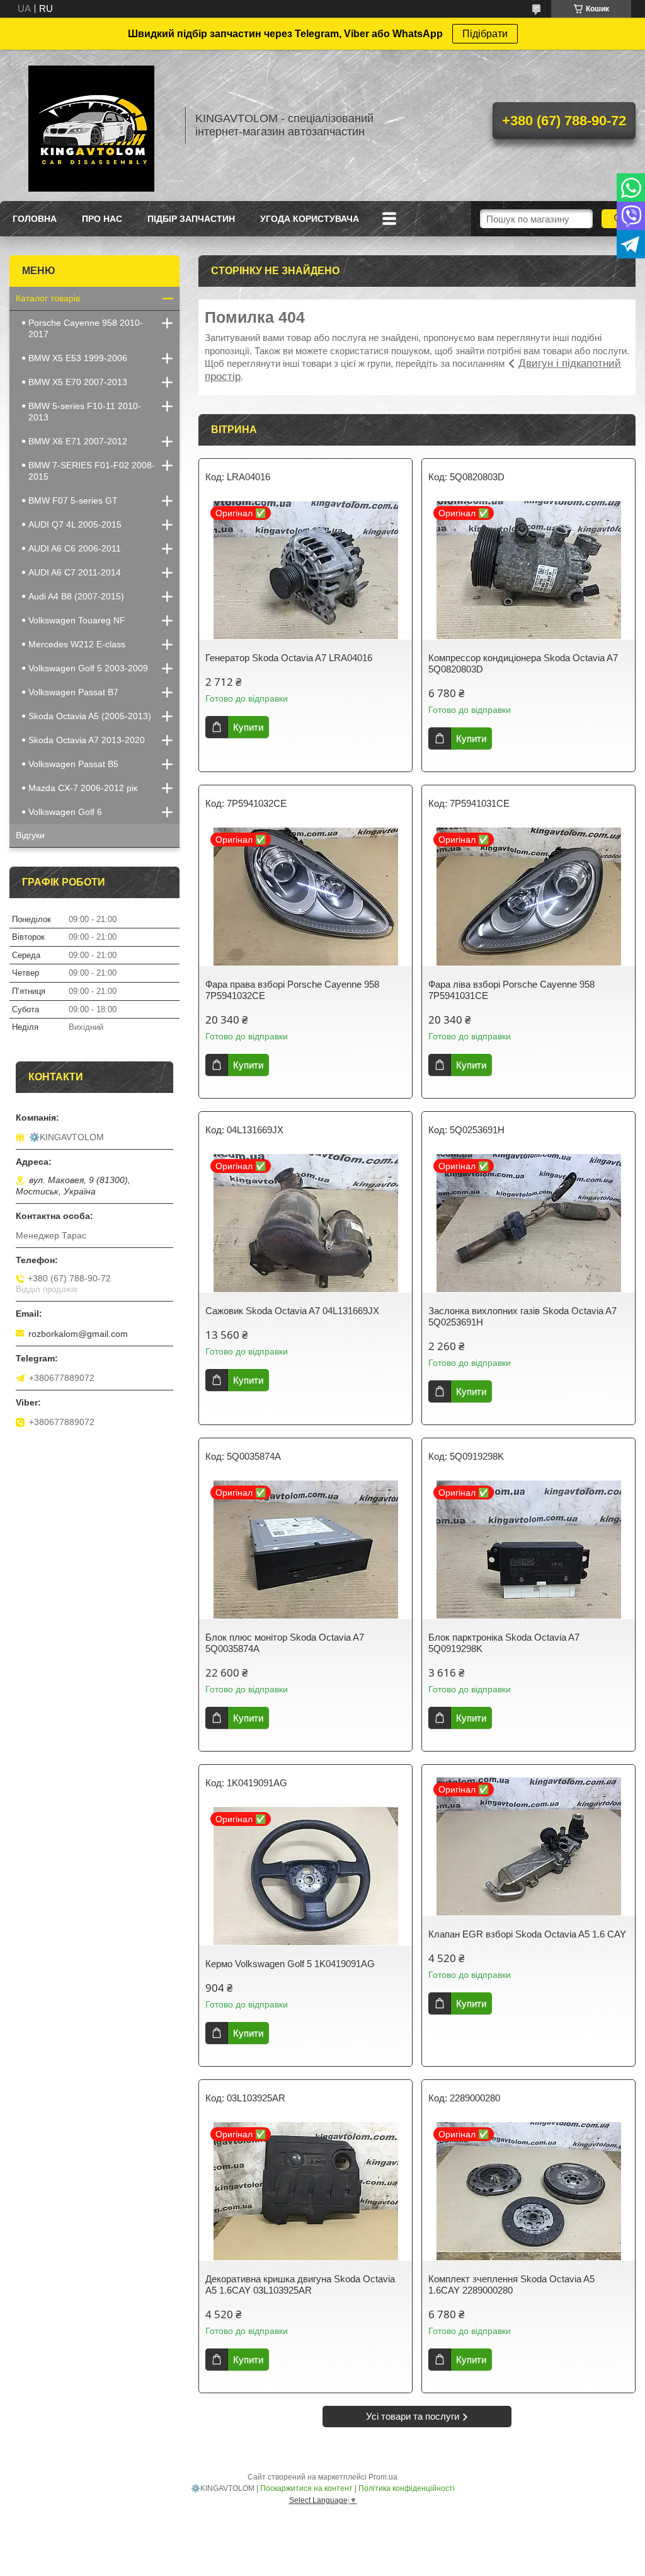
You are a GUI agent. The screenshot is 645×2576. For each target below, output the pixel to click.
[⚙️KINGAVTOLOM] (91, 125)
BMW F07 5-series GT (73, 500)
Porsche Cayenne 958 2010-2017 (86, 328)
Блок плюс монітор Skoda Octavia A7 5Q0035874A (285, 1643)
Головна (35, 219)
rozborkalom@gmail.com (78, 1334)
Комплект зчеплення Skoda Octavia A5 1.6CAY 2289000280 (511, 2284)
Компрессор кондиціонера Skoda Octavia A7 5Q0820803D (523, 663)
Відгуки (30, 835)
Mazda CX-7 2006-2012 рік (83, 788)
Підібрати (485, 34)
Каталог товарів (48, 298)
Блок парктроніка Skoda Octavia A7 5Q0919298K (504, 1643)
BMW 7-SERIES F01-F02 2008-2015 (92, 471)
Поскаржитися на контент (306, 2488)
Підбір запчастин (191, 219)
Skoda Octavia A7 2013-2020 (87, 740)
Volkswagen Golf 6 (65, 812)
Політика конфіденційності (407, 2488)
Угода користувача (310, 219)
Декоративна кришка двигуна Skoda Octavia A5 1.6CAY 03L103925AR (300, 2284)
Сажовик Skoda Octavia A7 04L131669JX (292, 1311)
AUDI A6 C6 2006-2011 (75, 548)
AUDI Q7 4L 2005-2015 (75, 524)
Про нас (102, 219)
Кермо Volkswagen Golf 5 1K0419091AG (290, 1964)
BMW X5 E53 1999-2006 (78, 358)
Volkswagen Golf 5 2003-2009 (88, 668)
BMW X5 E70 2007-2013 (78, 382)
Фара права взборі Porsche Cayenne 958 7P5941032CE (292, 990)
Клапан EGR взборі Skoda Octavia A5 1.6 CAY (527, 1934)
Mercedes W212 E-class (77, 644)
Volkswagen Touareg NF (77, 620)
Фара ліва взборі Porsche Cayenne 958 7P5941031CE (511, 990)
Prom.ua (383, 2477)
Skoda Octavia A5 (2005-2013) (90, 716)
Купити (248, 727)
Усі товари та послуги (413, 2416)
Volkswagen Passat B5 (73, 764)
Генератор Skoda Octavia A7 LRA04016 (289, 658)
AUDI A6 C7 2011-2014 (75, 572)
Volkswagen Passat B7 (73, 692)
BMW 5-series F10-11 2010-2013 (85, 412)
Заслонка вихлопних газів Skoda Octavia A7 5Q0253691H (522, 1316)
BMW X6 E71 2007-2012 (78, 441)
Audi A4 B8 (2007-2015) (76, 596)
